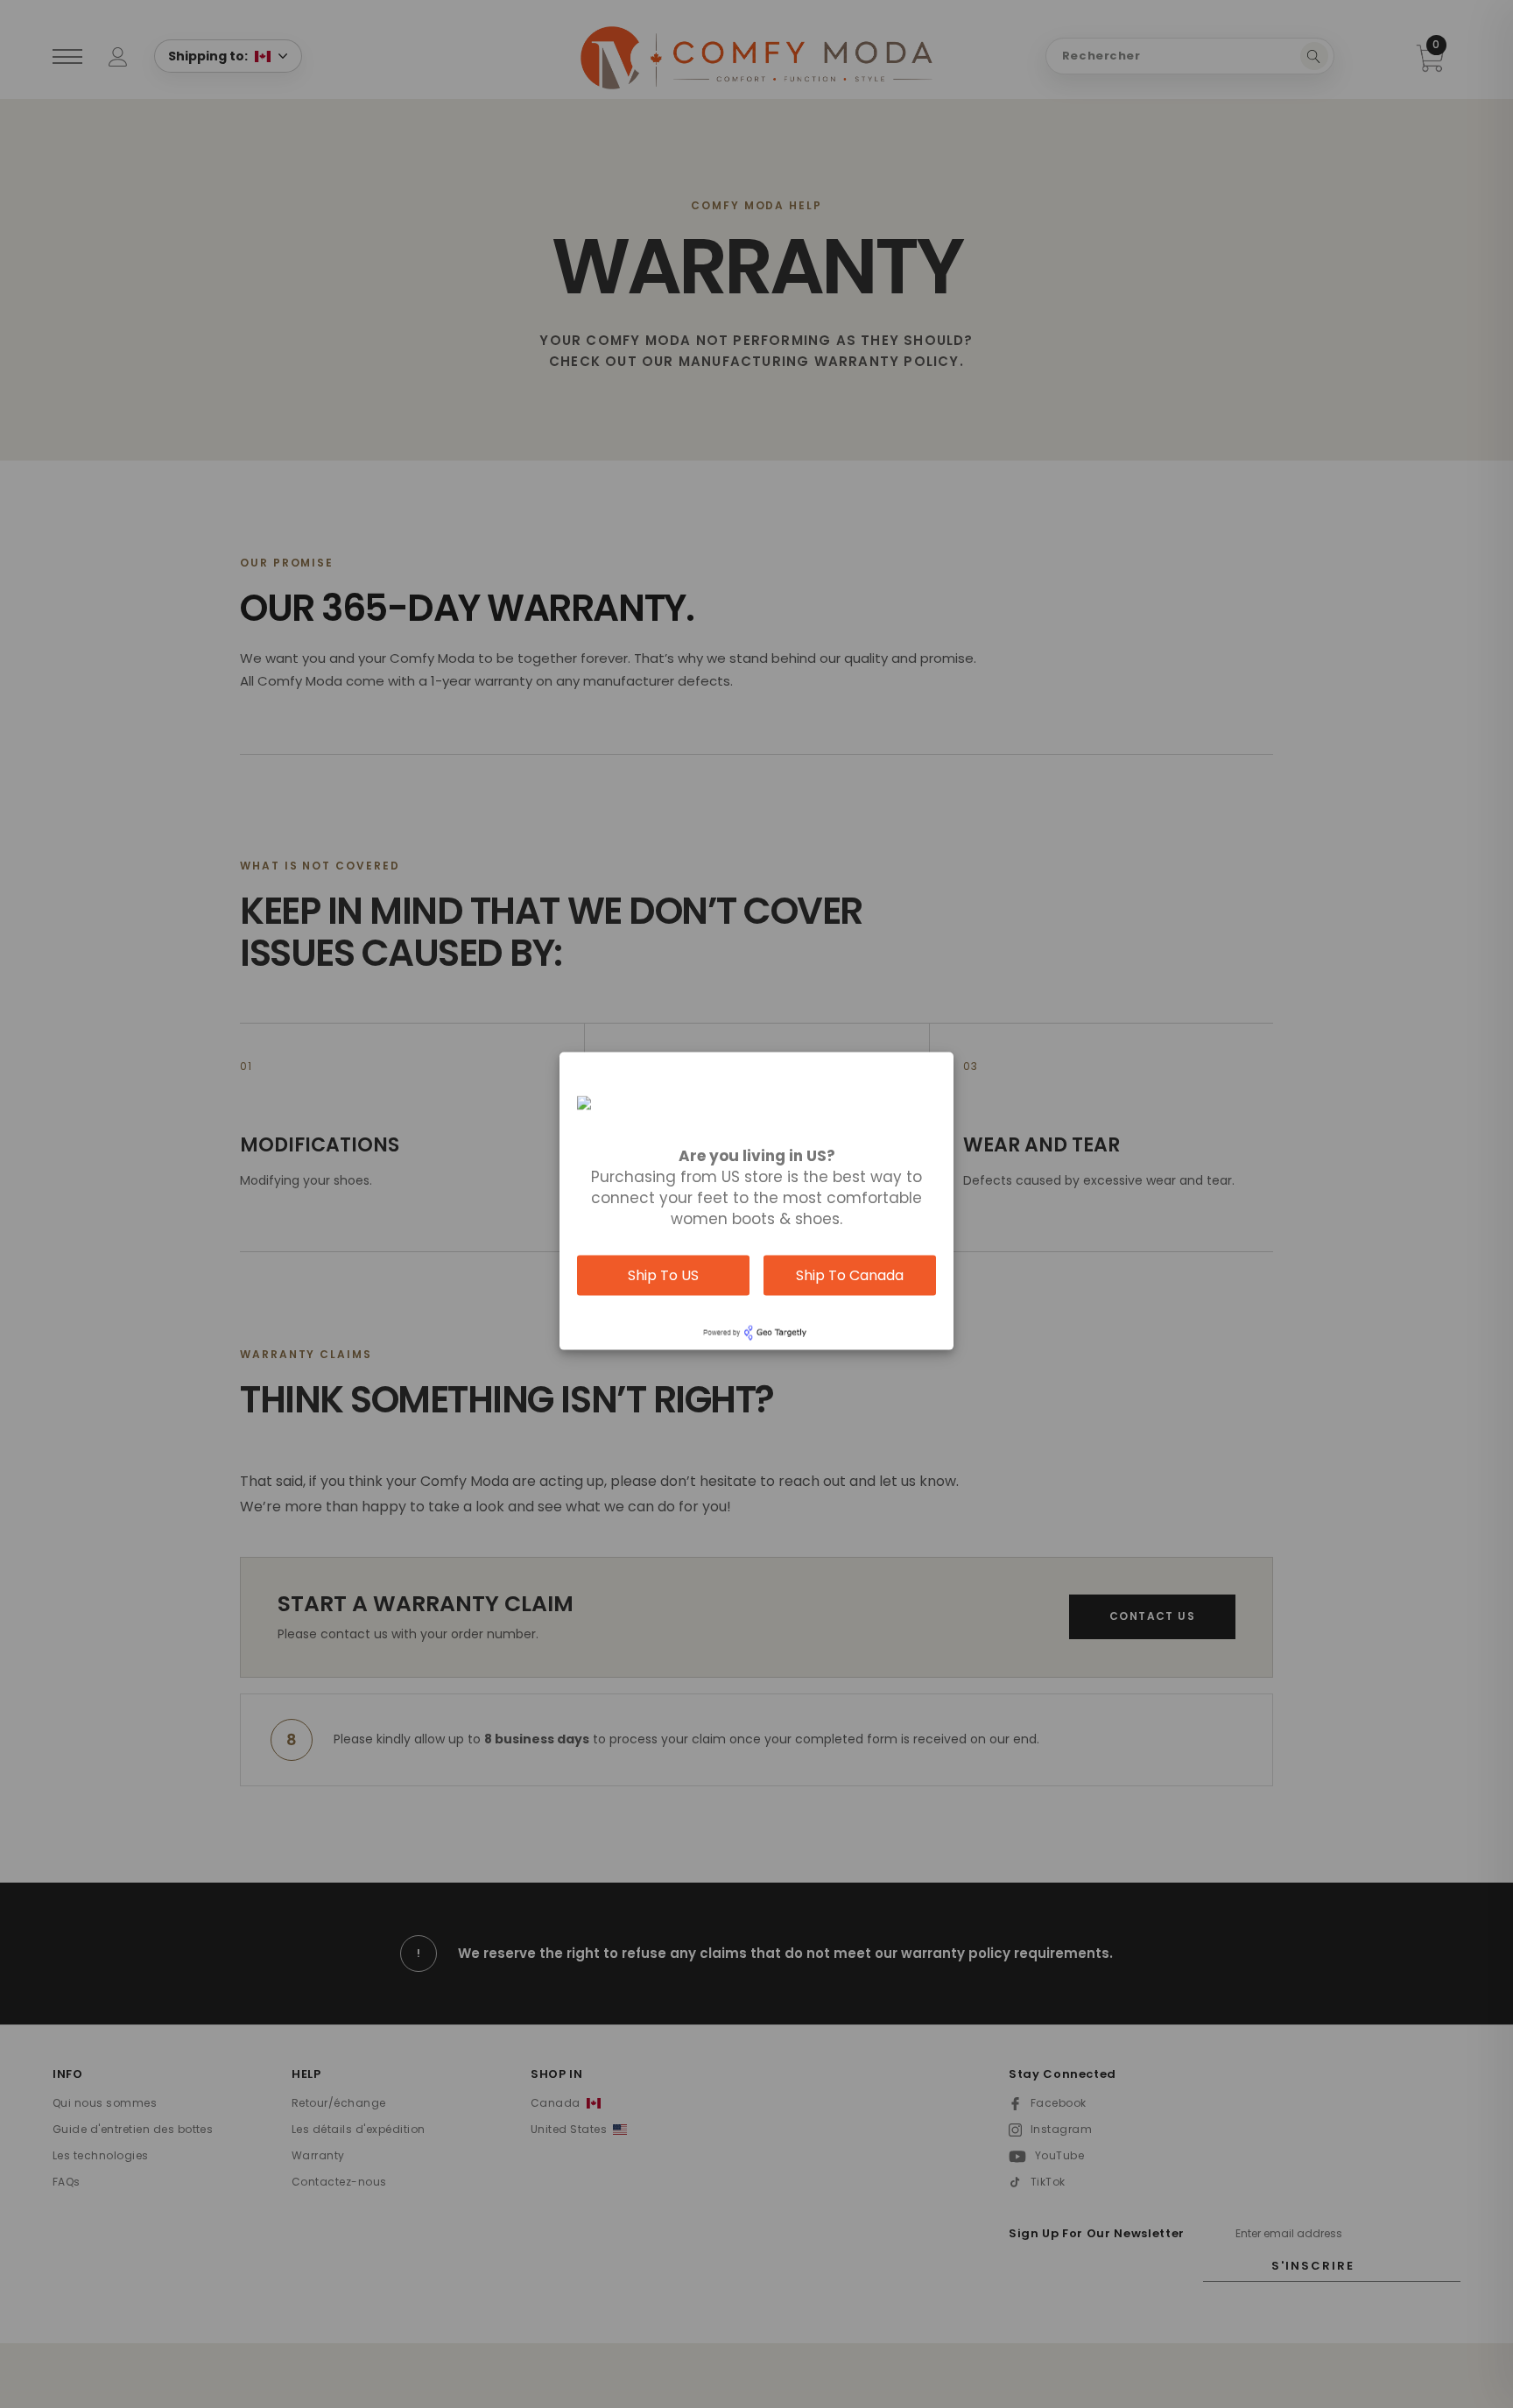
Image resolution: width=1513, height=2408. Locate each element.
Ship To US (663, 1275)
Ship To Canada (850, 1275)
